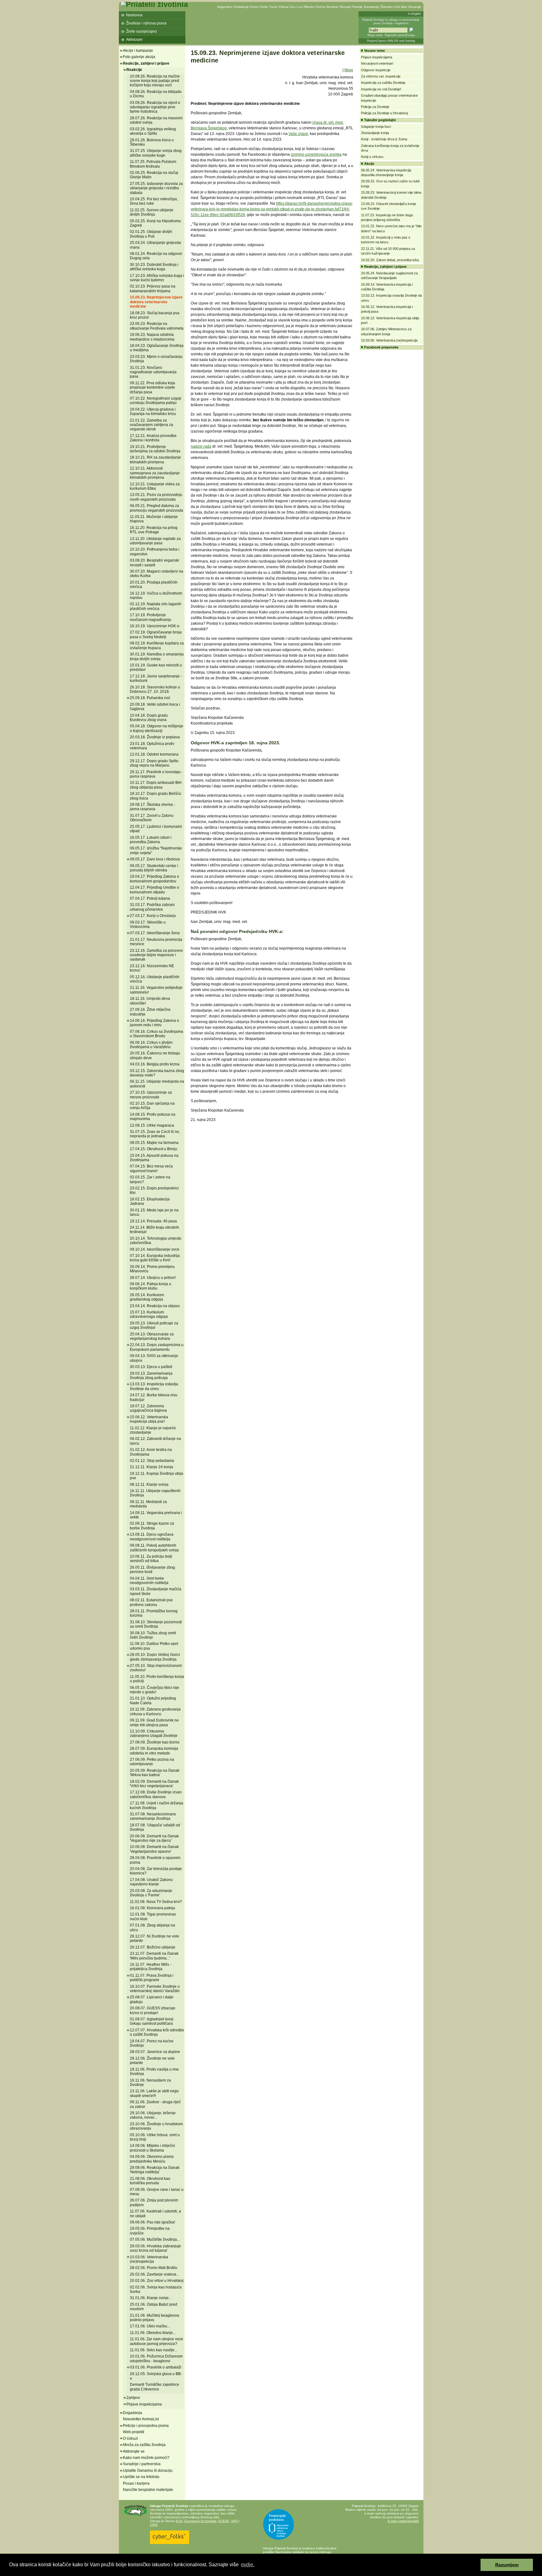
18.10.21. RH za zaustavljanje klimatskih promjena (155, 460)
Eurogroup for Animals (200, 2521)
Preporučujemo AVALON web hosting (391, 41)
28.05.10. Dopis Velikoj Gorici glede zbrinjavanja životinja (155, 1657)
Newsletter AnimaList (141, 2419)
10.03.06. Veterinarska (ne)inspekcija (149, 2259)
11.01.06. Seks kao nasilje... (154, 2350)
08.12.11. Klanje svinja (149, 1485)
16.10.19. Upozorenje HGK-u (155, 626)
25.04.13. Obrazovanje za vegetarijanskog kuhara (152, 1336)
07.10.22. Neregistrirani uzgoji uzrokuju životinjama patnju (156, 401)
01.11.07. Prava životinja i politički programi (152, 1978)
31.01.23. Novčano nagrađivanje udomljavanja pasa (153, 372)
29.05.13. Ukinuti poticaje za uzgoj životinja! (154, 1325)
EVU (179, 2521)
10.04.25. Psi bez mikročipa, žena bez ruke (154, 201)
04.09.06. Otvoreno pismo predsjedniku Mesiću (152, 2159)
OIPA (154, 2525)
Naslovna (134, 15)
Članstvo (387, 7)
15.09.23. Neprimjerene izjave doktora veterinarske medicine (156, 302)
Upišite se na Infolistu (141, 2477)
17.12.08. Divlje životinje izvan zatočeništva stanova (156, 1794)
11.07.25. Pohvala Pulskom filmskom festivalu (153, 164)
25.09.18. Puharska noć (150, 698)
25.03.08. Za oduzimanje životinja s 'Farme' (151, 1893)
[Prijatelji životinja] (154, 4)
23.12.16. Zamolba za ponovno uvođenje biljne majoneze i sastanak (156, 955)
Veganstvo (225, 7)
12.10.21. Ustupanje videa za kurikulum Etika (155, 486)
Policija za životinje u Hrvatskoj (384, 113)
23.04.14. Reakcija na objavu (155, 1306)
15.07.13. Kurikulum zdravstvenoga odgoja (149, 1314)
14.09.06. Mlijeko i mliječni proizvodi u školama (152, 2148)
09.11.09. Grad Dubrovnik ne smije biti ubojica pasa (154, 1722)
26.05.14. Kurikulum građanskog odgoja (147, 1297)
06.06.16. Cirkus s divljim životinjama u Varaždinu (151, 1045)
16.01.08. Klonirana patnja (152, 1908)
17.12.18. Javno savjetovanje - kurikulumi (156, 678)
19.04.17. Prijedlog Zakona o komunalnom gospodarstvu (154, 879)
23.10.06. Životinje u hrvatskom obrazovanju (156, 2126)
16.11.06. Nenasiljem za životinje (150, 2083)
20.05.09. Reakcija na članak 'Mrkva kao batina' (155, 1773)
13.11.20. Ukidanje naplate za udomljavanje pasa (155, 541)
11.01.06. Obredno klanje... (153, 2333)
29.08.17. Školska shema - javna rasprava (152, 807)
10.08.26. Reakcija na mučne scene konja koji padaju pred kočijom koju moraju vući (155, 81)
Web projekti (134, 2432)
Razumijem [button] (507, 2565)
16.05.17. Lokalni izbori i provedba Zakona (151, 840)
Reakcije (134, 70)
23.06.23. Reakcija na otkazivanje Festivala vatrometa (157, 326)
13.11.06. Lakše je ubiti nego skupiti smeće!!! (154, 2093)
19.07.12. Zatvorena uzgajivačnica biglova (148, 1408)
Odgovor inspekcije (376, 70)
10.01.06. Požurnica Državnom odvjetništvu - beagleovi (156, 2358)
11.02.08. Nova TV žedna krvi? (156, 1902)
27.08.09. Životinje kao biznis (155, 1742)
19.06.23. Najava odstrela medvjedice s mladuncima (152, 337)
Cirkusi (284, 7)
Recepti (345, 7)
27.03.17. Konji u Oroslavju (153, 916)
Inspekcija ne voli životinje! (381, 89)
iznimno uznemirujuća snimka (316, 154)
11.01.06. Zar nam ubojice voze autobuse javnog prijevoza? (157, 2341)
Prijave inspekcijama (144, 2404)
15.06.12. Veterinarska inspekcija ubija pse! (149, 1419)
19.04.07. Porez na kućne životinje (152, 2043)
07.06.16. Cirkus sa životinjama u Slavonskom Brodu (157, 1034)
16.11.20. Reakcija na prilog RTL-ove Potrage (154, 530)
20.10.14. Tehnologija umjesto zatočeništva (156, 1241)
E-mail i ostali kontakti (403, 2521)
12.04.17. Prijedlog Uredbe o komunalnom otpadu (154, 890)
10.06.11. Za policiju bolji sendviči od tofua (151, 1559)
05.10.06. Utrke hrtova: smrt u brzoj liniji (155, 2137)
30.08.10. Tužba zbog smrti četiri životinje (153, 1635)
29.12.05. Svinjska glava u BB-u (156, 2376)
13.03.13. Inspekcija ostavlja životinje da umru (154, 1386)
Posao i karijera (136, 2483)
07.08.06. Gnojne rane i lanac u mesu (157, 2192)
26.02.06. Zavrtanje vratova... (154, 2274)
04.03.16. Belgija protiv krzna (155, 1064)
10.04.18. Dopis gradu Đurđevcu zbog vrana (149, 718)
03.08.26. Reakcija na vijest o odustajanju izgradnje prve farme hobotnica (155, 107)
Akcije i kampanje (138, 51)
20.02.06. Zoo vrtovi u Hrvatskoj (157, 2281)
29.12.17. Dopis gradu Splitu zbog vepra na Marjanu (154, 763)
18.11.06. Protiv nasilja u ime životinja (154, 2072)
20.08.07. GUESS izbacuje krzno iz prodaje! (153, 2010)
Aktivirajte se (134, 2451)
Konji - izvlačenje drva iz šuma (384, 139)
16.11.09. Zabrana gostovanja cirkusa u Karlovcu (155, 1711)
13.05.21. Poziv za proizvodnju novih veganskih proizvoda (156, 497)
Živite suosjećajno (141, 31)
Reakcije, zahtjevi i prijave (146, 63)
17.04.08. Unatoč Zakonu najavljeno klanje (151, 1882)
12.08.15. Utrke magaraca (152, 1125)
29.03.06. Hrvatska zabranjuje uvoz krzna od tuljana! (155, 2248)
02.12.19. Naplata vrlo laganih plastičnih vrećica (156, 606)
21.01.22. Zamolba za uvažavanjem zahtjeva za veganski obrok (151, 425)
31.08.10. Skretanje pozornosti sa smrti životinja (156, 1624)
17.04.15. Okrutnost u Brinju (154, 1149)
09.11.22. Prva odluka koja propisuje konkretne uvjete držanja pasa (152, 388)
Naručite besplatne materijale (148, 2490)
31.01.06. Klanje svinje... (151, 2298)
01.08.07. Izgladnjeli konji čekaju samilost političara (152, 2021)
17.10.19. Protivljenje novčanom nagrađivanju (151, 617)
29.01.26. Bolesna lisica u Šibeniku (152, 142)
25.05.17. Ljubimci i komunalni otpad (156, 829)
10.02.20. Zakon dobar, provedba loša (390, 260)
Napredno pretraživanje (400, 35)
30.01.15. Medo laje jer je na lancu (154, 1212)
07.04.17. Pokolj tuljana (150, 898)
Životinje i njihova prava (146, 23)
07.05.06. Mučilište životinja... (155, 2239)
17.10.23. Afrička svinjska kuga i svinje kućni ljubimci (157, 278)
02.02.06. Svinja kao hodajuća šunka (156, 2289)
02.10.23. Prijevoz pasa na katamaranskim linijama (153, 288)
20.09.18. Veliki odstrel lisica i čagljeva (155, 707)
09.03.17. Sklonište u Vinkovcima (148, 924)
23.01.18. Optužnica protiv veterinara (152, 746)
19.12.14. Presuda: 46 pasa (153, 1221)
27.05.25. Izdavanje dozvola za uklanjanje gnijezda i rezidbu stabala (156, 188)
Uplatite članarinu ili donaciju (148, 2471)
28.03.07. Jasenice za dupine (155, 2052)
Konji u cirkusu (372, 157)
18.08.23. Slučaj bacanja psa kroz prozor (155, 315)
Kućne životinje (327, 7)
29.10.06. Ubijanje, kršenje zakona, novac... (153, 2115)
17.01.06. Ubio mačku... (150, 2326)
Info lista (401, 7)
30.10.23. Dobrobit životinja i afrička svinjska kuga (154, 267)
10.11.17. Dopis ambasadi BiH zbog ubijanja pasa (156, 785)
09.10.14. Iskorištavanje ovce (155, 1249)
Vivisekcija (241, 7)
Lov (300, 7)
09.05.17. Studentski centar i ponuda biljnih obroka (154, 868)
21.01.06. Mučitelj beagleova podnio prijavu (154, 2318)
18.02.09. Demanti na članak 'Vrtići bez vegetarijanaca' (154, 1784)
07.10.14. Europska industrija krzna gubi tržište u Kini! (155, 1258)
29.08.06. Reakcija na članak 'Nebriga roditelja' (155, 2170)
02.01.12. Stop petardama (152, 1461)
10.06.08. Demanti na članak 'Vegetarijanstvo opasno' (154, 1849)
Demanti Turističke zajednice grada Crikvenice (154, 2387)
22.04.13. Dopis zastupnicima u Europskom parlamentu (157, 1347)
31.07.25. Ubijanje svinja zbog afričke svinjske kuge (156, 153)
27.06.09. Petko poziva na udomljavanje (152, 1762)
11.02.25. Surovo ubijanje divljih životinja (152, 212)
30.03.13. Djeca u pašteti (151, 1367)
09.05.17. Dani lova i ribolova (155, 859)
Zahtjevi (133, 2398)
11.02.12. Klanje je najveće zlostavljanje (153, 1430)
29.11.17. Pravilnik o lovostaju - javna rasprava (156, 774)
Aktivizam (134, 40)
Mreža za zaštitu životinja (144, 2445)
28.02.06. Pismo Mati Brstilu (154, 2268)
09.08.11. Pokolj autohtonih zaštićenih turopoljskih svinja (154, 1548)
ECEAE (224, 2521)
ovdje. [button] (248, 2565)
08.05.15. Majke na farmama (154, 1143)
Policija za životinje (375, 107)
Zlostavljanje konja (375, 133)
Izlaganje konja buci (376, 127)
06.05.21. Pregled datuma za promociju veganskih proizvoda (157, 508)
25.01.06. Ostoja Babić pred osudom (154, 2307)
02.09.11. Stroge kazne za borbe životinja (152, 1526)
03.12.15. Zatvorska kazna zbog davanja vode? (157, 1073)
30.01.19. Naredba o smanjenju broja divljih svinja (157, 656)
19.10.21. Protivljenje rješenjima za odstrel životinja (155, 449)
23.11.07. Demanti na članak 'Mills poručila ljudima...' (154, 1956)
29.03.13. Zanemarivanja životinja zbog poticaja (151, 1376)
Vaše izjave (298, 134)
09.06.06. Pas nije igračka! (152, 2222)
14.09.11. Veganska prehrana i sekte (156, 1515)
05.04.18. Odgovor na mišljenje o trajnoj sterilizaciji (157, 728)
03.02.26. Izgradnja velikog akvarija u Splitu (153, 131)
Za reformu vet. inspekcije (381, 76)
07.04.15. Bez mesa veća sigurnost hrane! (151, 1168)
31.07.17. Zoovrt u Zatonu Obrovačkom (152, 818)
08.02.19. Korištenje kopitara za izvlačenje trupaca (157, 645)
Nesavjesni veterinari (377, 63)
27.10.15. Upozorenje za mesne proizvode (151, 1095)
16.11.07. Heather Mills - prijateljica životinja (151, 1967)
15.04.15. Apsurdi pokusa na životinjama (154, 1158)
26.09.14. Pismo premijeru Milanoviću (152, 1269)
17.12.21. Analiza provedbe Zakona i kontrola (153, 438)
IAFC (235, 2521)
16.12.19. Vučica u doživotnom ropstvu (156, 595)
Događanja (133, 2413)
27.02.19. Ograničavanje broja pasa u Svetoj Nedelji (156, 634)
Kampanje (372, 7)
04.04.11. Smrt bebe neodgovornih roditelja (149, 1581)
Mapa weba (375, 35)
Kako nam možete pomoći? (146, 2458)
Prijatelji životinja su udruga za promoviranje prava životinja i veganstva (391, 22)
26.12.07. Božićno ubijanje (153, 1947)
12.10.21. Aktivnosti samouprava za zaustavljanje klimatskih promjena (155, 473)
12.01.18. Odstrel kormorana (154, 754)
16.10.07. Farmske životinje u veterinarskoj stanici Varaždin (155, 1989)
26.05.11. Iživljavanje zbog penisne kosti (152, 1570)
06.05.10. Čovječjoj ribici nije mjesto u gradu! (154, 1690)
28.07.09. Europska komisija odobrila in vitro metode (154, 1751)
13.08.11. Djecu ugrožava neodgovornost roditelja (152, 1537)
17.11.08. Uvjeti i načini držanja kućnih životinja (157, 1805)
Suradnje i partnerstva (142, 2464)
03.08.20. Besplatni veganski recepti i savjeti (154, 563)
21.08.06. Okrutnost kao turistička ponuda (150, 2181)
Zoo (293, 7)
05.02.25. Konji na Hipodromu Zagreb (155, 223)
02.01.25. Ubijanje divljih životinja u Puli (151, 234)
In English (414, 14)
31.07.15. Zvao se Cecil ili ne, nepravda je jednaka (155, 1134)
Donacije (415, 7)
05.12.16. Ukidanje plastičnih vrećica (155, 979)
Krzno (255, 7)
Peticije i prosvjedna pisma (146, 2426)
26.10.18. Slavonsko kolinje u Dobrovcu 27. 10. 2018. (155, 689)
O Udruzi (130, 2439)
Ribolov (309, 7)
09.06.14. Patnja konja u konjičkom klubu (151, 1286)
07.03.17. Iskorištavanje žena (155, 933)
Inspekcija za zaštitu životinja (383, 83)
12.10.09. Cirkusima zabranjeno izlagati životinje (154, 1733)
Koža (264, 7)
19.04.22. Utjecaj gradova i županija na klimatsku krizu (153, 412)
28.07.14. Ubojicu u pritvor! (153, 1278)
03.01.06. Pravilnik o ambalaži (156, 2367)
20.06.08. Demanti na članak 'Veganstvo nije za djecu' (154, 1838)
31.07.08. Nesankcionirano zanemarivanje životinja (153, 1816)
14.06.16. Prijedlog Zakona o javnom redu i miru (154, 1023)
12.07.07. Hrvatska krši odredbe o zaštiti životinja (157, 2032)
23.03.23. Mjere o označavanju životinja (156, 359)
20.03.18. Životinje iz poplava (155, 737)
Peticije (357, 7)
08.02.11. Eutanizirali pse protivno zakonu (151, 1602)
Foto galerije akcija (139, 57)
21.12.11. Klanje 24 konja (151, 1467)
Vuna (273, 7)
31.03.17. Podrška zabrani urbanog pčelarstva (152, 907)
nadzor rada (201, 446)
